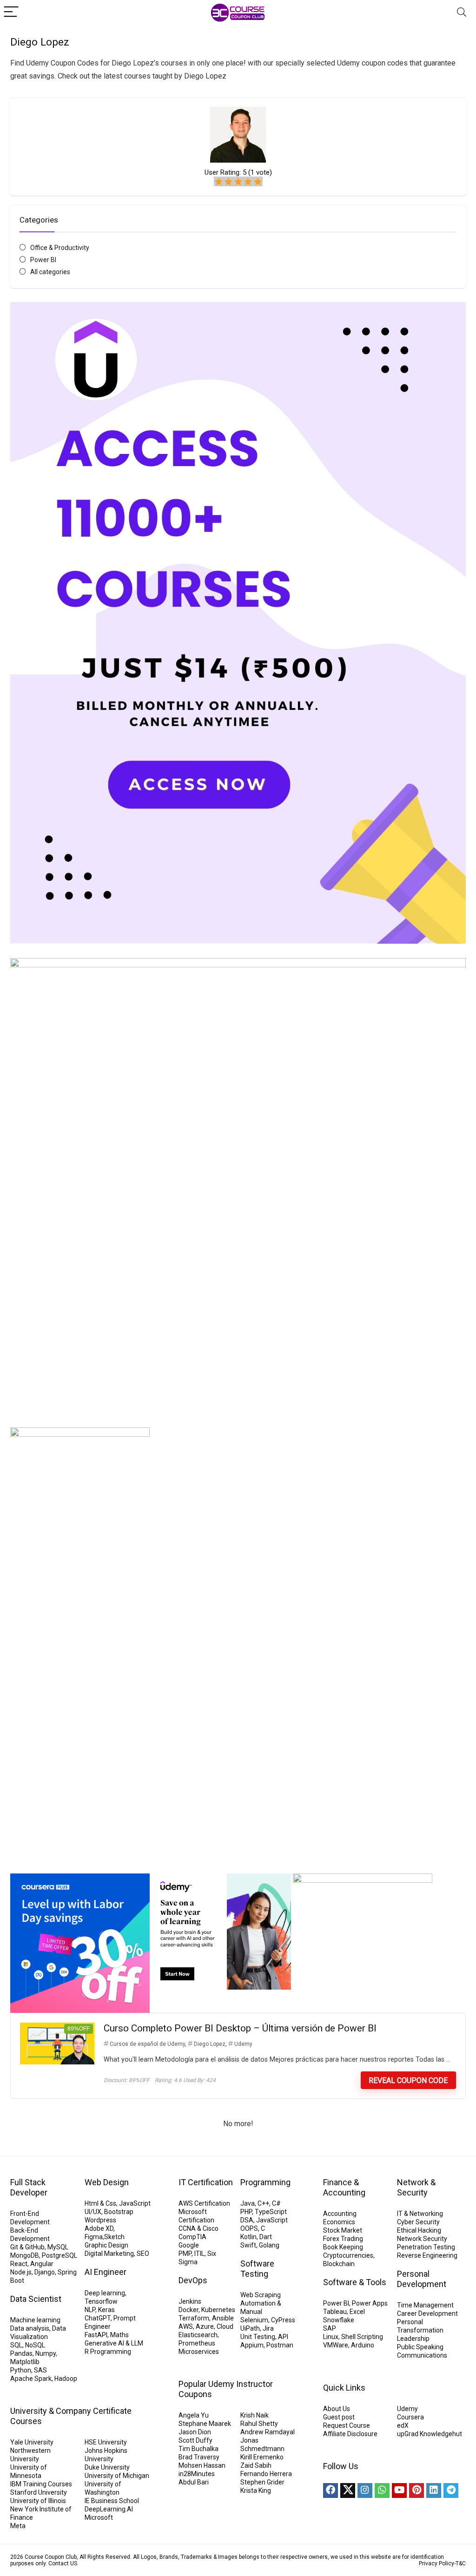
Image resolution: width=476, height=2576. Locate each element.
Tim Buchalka (198, 2449)
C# (276, 2203)
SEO (143, 2254)
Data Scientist (36, 2299)
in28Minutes (197, 2474)
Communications (422, 2355)
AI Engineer (106, 2272)
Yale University (32, 2442)
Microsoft (99, 2517)
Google (189, 2245)
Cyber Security (418, 2222)
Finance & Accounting (344, 2187)
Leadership (413, 2339)
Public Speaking (420, 2347)
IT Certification (206, 2182)
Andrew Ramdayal (268, 2432)
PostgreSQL (59, 2255)
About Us (337, 2409)
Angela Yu (194, 2415)
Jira (268, 2328)
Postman (280, 2345)
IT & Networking (420, 2214)
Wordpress (100, 2220)
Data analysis (30, 2328)
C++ (263, 2203)
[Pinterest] (416, 2491)
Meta (18, 2526)
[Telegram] (451, 2491)
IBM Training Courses (41, 2484)
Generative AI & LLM (114, 2343)
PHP (246, 2212)
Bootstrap (119, 2212)
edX (403, 2425)
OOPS (249, 2228)
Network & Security (416, 2187)
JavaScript (135, 2203)
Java (248, 2203)
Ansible (223, 2318)
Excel (357, 2312)
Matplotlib (25, 2362)
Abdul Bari (194, 2482)
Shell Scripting (362, 2337)
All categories (50, 272)
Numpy (46, 2353)
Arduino (363, 2345)
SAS (40, 2370)
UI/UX (93, 2212)
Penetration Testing (426, 2247)
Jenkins (190, 2301)
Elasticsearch (198, 2335)
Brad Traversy (199, 2457)
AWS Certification (204, 2203)
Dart (266, 2237)
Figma (94, 2237)
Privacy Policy (436, 2563)
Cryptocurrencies (348, 2255)
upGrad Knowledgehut (430, 2434)
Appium (252, 2345)
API (283, 2337)
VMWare (336, 2345)
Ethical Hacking (419, 2230)
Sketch (114, 2237)
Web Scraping (261, 2295)
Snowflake (339, 2320)
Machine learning (35, 2320)
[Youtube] (399, 2491)
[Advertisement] (238, 1785)
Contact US (63, 2563)
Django (45, 2272)
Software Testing (257, 2269)
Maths (119, 2335)
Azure (205, 2326)
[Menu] (11, 12)
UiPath (250, 2328)
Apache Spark (31, 2379)
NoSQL (35, 2345)
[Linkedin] (434, 2491)
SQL (16, 2345)
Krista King (256, 2491)
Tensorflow (101, 2301)
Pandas (21, 2353)
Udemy (243, 2044)
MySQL (58, 2247)
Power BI (43, 260)
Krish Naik (255, 2415)
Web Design (107, 2182)
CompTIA (192, 2237)
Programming (265, 2182)
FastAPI (96, 2335)
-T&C (460, 2563)
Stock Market (343, 2230)
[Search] (462, 12)
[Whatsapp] (382, 2491)
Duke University (107, 2467)
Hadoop (66, 2379)
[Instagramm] (365, 2491)
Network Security (422, 2239)
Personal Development (422, 2279)
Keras (106, 2310)
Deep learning (105, 2293)
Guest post (339, 2417)
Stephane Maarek (205, 2424)
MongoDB (25, 2255)
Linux (331, 2337)
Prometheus (197, 2343)
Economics (339, 2222)
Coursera (410, 2417)
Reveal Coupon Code (408, 2080)
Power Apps (370, 2303)
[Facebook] (331, 2491)
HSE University (106, 2442)
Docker (188, 2310)
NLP (90, 2310)
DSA (247, 2220)
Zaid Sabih (256, 2465)
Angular (42, 2264)
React (19, 2264)
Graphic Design (106, 2245)
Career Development (427, 2313)
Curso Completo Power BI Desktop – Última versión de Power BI (240, 2028)
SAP (330, 2328)
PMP (185, 2254)
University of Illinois (38, 2501)
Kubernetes (218, 2310)
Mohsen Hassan (202, 2465)
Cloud (225, 2326)
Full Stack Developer (29, 2187)
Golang (269, 2245)
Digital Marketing (109, 2254)
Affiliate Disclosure (350, 2434)
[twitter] (348, 2491)
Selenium (254, 2320)
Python (21, 2370)
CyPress (283, 2320)
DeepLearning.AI (109, 2509)
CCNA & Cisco (198, 2228)
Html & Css (100, 2203)
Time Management (425, 2305)
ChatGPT (98, 2318)
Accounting (340, 2214)
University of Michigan (117, 2476)
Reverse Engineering (427, 2255)
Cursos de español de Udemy (147, 2044)
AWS (186, 2326)
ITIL (199, 2254)
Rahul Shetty (259, 2424)
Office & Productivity (60, 248)
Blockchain (339, 2264)
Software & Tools (355, 2282)
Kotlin (248, 2237)
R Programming (108, 2352)
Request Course (347, 2425)
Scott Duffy (195, 2440)
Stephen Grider (262, 2482)
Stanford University (39, 2492)
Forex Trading (343, 2239)
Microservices (199, 2352)
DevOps (193, 2280)
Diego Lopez (210, 2044)
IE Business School (112, 2501)
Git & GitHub (27, 2247)
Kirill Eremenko (262, 2457)
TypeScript (271, 2212)
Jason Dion (195, 2432)
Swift (248, 2245)
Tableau (335, 2312)
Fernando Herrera (266, 2474)
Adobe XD (99, 2228)
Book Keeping (343, 2247)
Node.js (21, 2272)
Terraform (194, 2318)
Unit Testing (258, 2337)
